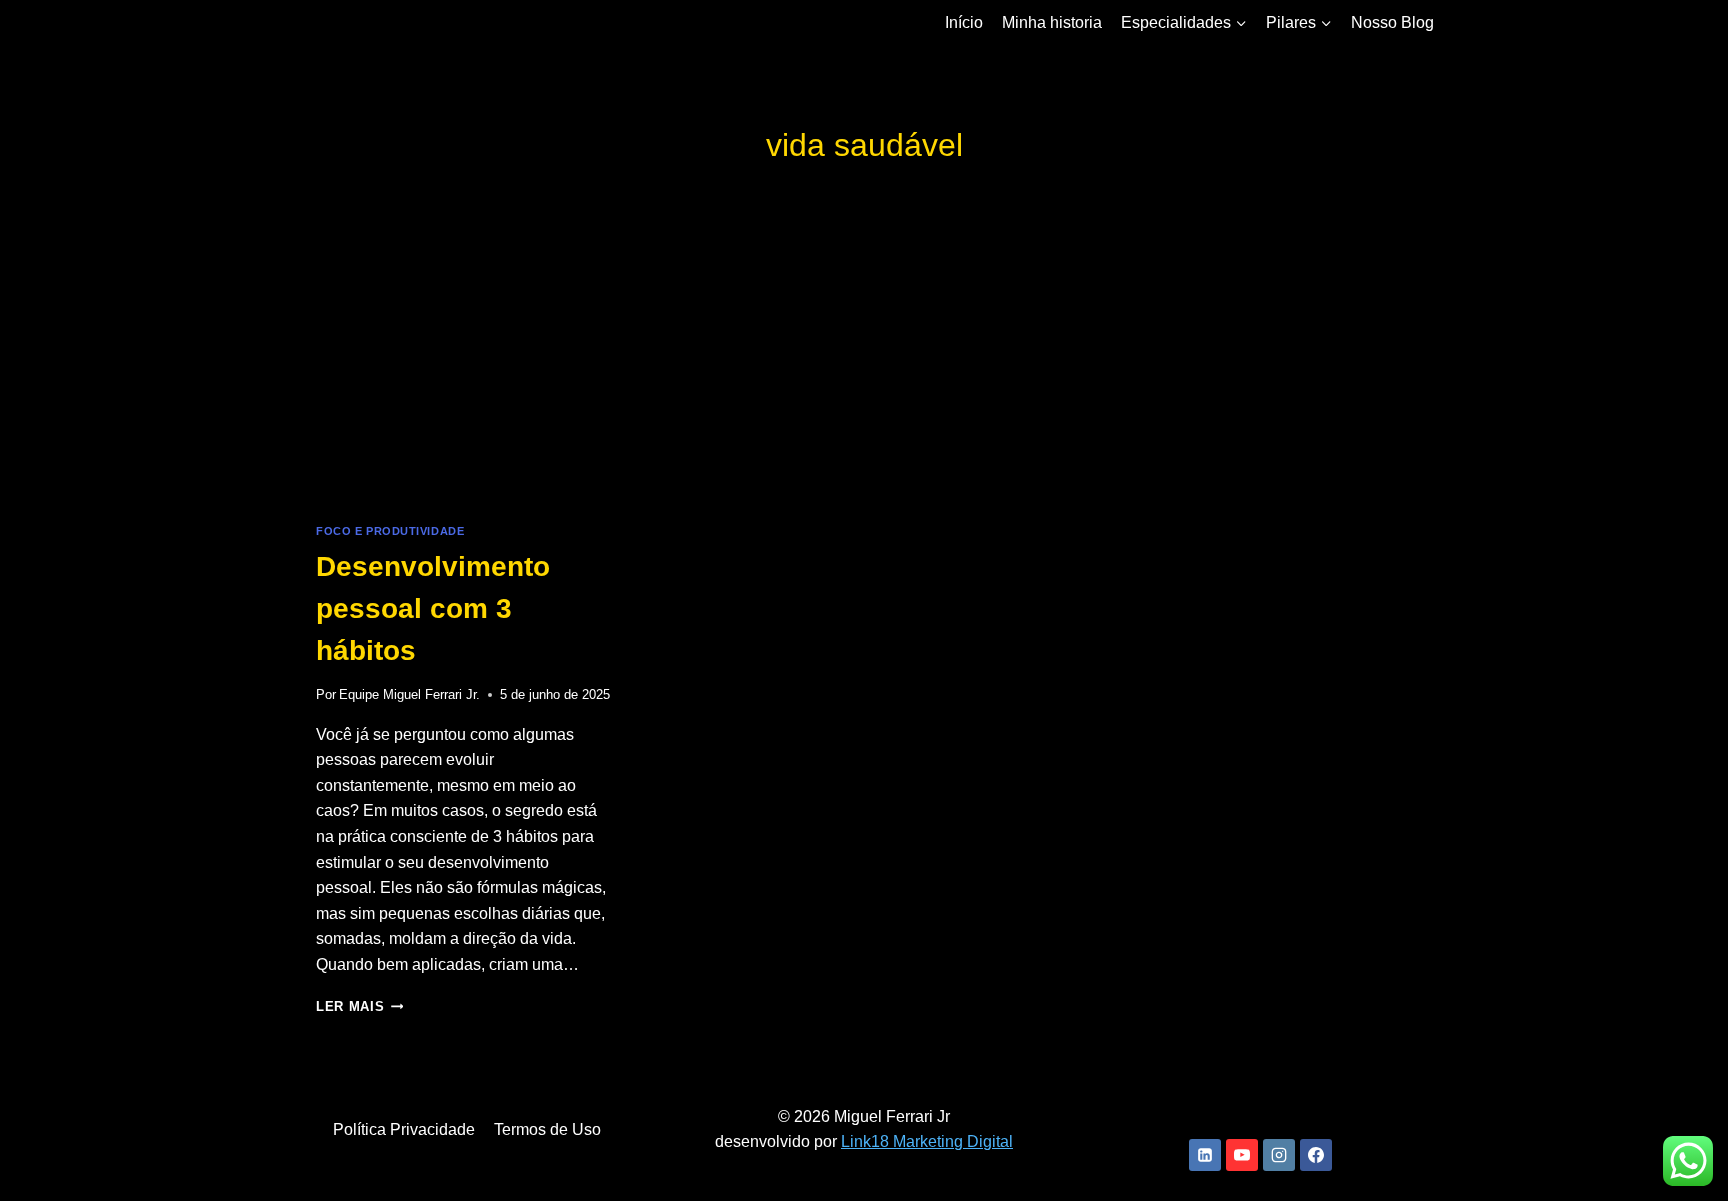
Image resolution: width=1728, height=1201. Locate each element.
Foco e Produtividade (390, 531)
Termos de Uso (547, 1129)
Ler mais (359, 1006)
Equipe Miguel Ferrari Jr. (409, 694)
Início (964, 22)
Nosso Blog (1392, 22)
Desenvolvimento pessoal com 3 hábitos (433, 608)
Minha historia (1052, 22)
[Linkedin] (1205, 1155)
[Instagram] (1279, 1155)
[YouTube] (1242, 1155)
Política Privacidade (404, 1129)
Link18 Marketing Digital (927, 1141)
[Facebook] (1316, 1155)
